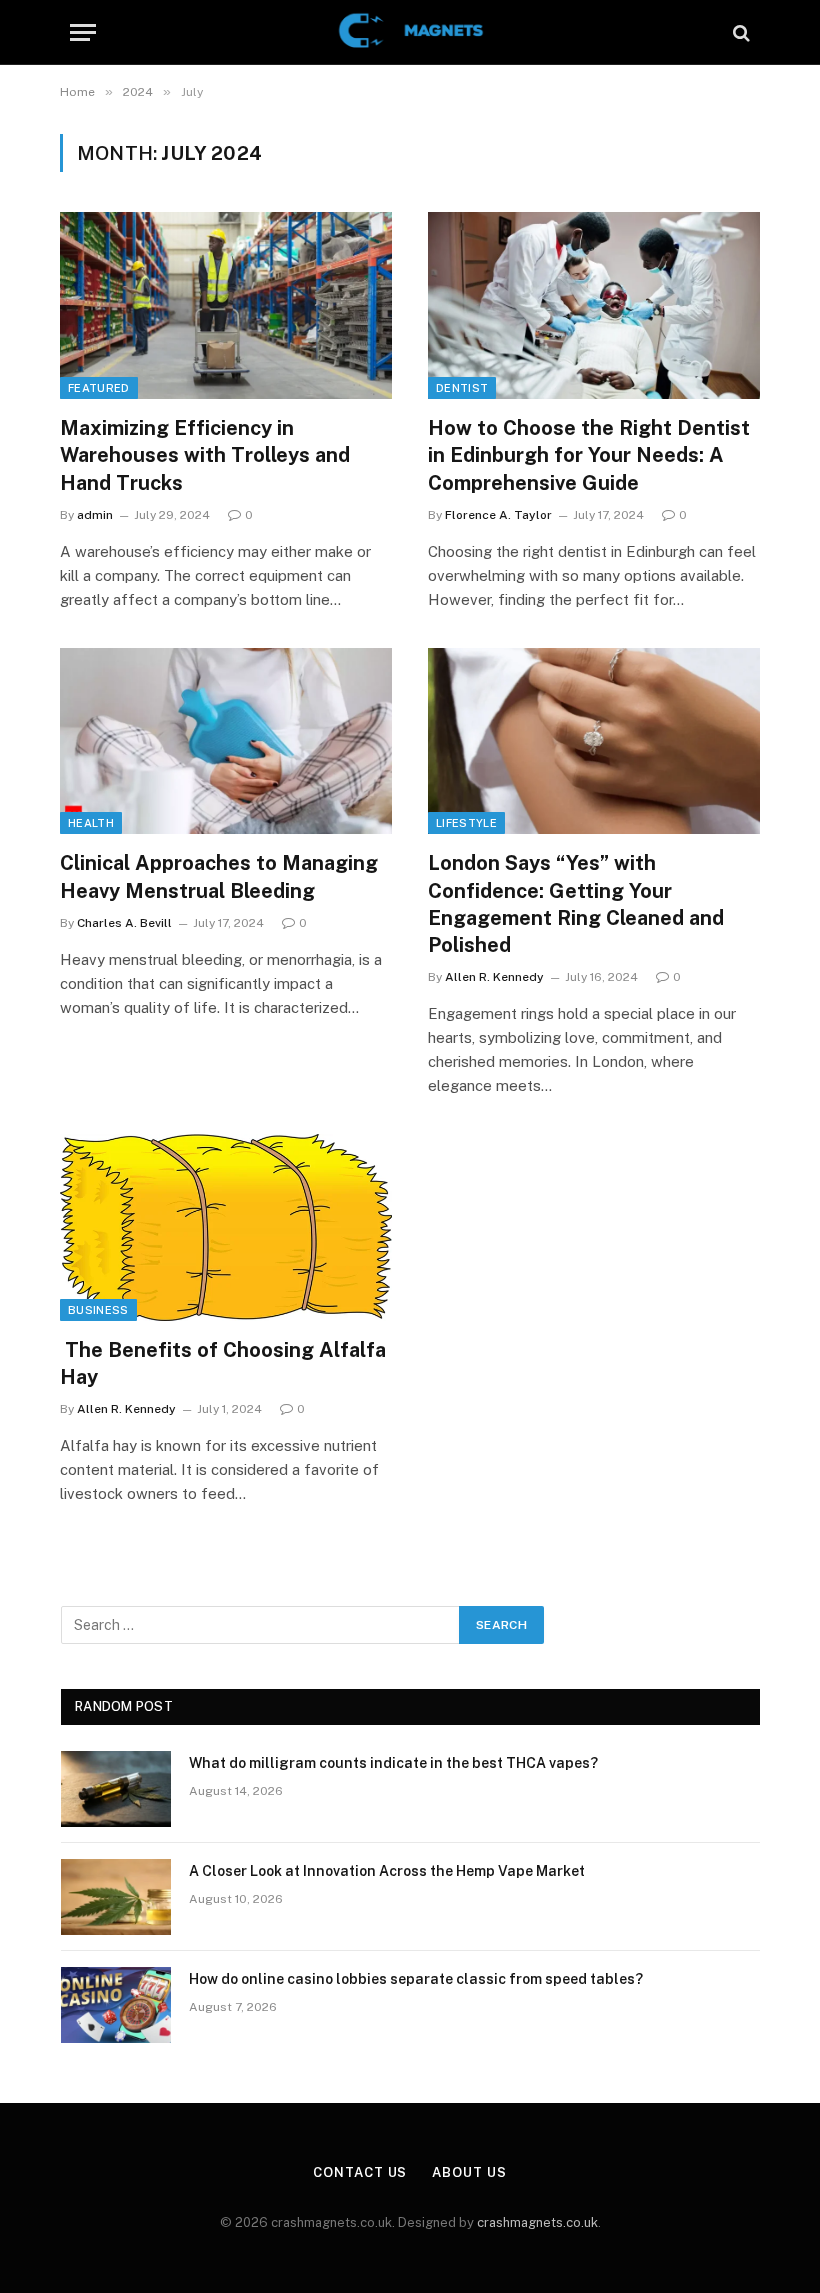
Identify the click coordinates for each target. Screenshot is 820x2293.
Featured (99, 388)
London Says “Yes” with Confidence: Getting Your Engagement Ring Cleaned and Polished (576, 904)
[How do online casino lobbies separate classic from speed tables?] (116, 2005)
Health (91, 823)
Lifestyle (466, 823)
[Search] (739, 32)
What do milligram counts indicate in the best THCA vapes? (393, 1763)
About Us (469, 2172)
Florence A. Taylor (498, 515)
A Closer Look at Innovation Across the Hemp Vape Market (387, 1871)
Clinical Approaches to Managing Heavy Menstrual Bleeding (219, 876)
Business (98, 1310)
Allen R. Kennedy (494, 977)
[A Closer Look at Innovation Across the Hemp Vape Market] (116, 1897)
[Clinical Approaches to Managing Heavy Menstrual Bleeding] (226, 741)
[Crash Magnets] (409, 32)
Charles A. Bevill (124, 923)
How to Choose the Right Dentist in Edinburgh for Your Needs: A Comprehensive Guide (589, 455)
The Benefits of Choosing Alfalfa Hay (223, 1363)
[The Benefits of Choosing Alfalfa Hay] (226, 1227)
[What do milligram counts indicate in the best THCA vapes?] (116, 1789)
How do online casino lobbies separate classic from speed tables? (416, 1979)
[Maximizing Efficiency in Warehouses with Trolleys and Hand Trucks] (226, 305)
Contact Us (360, 2172)
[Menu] (83, 32)
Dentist (462, 388)
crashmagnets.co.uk (537, 2222)
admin (95, 515)
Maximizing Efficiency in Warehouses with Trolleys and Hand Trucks (205, 455)
